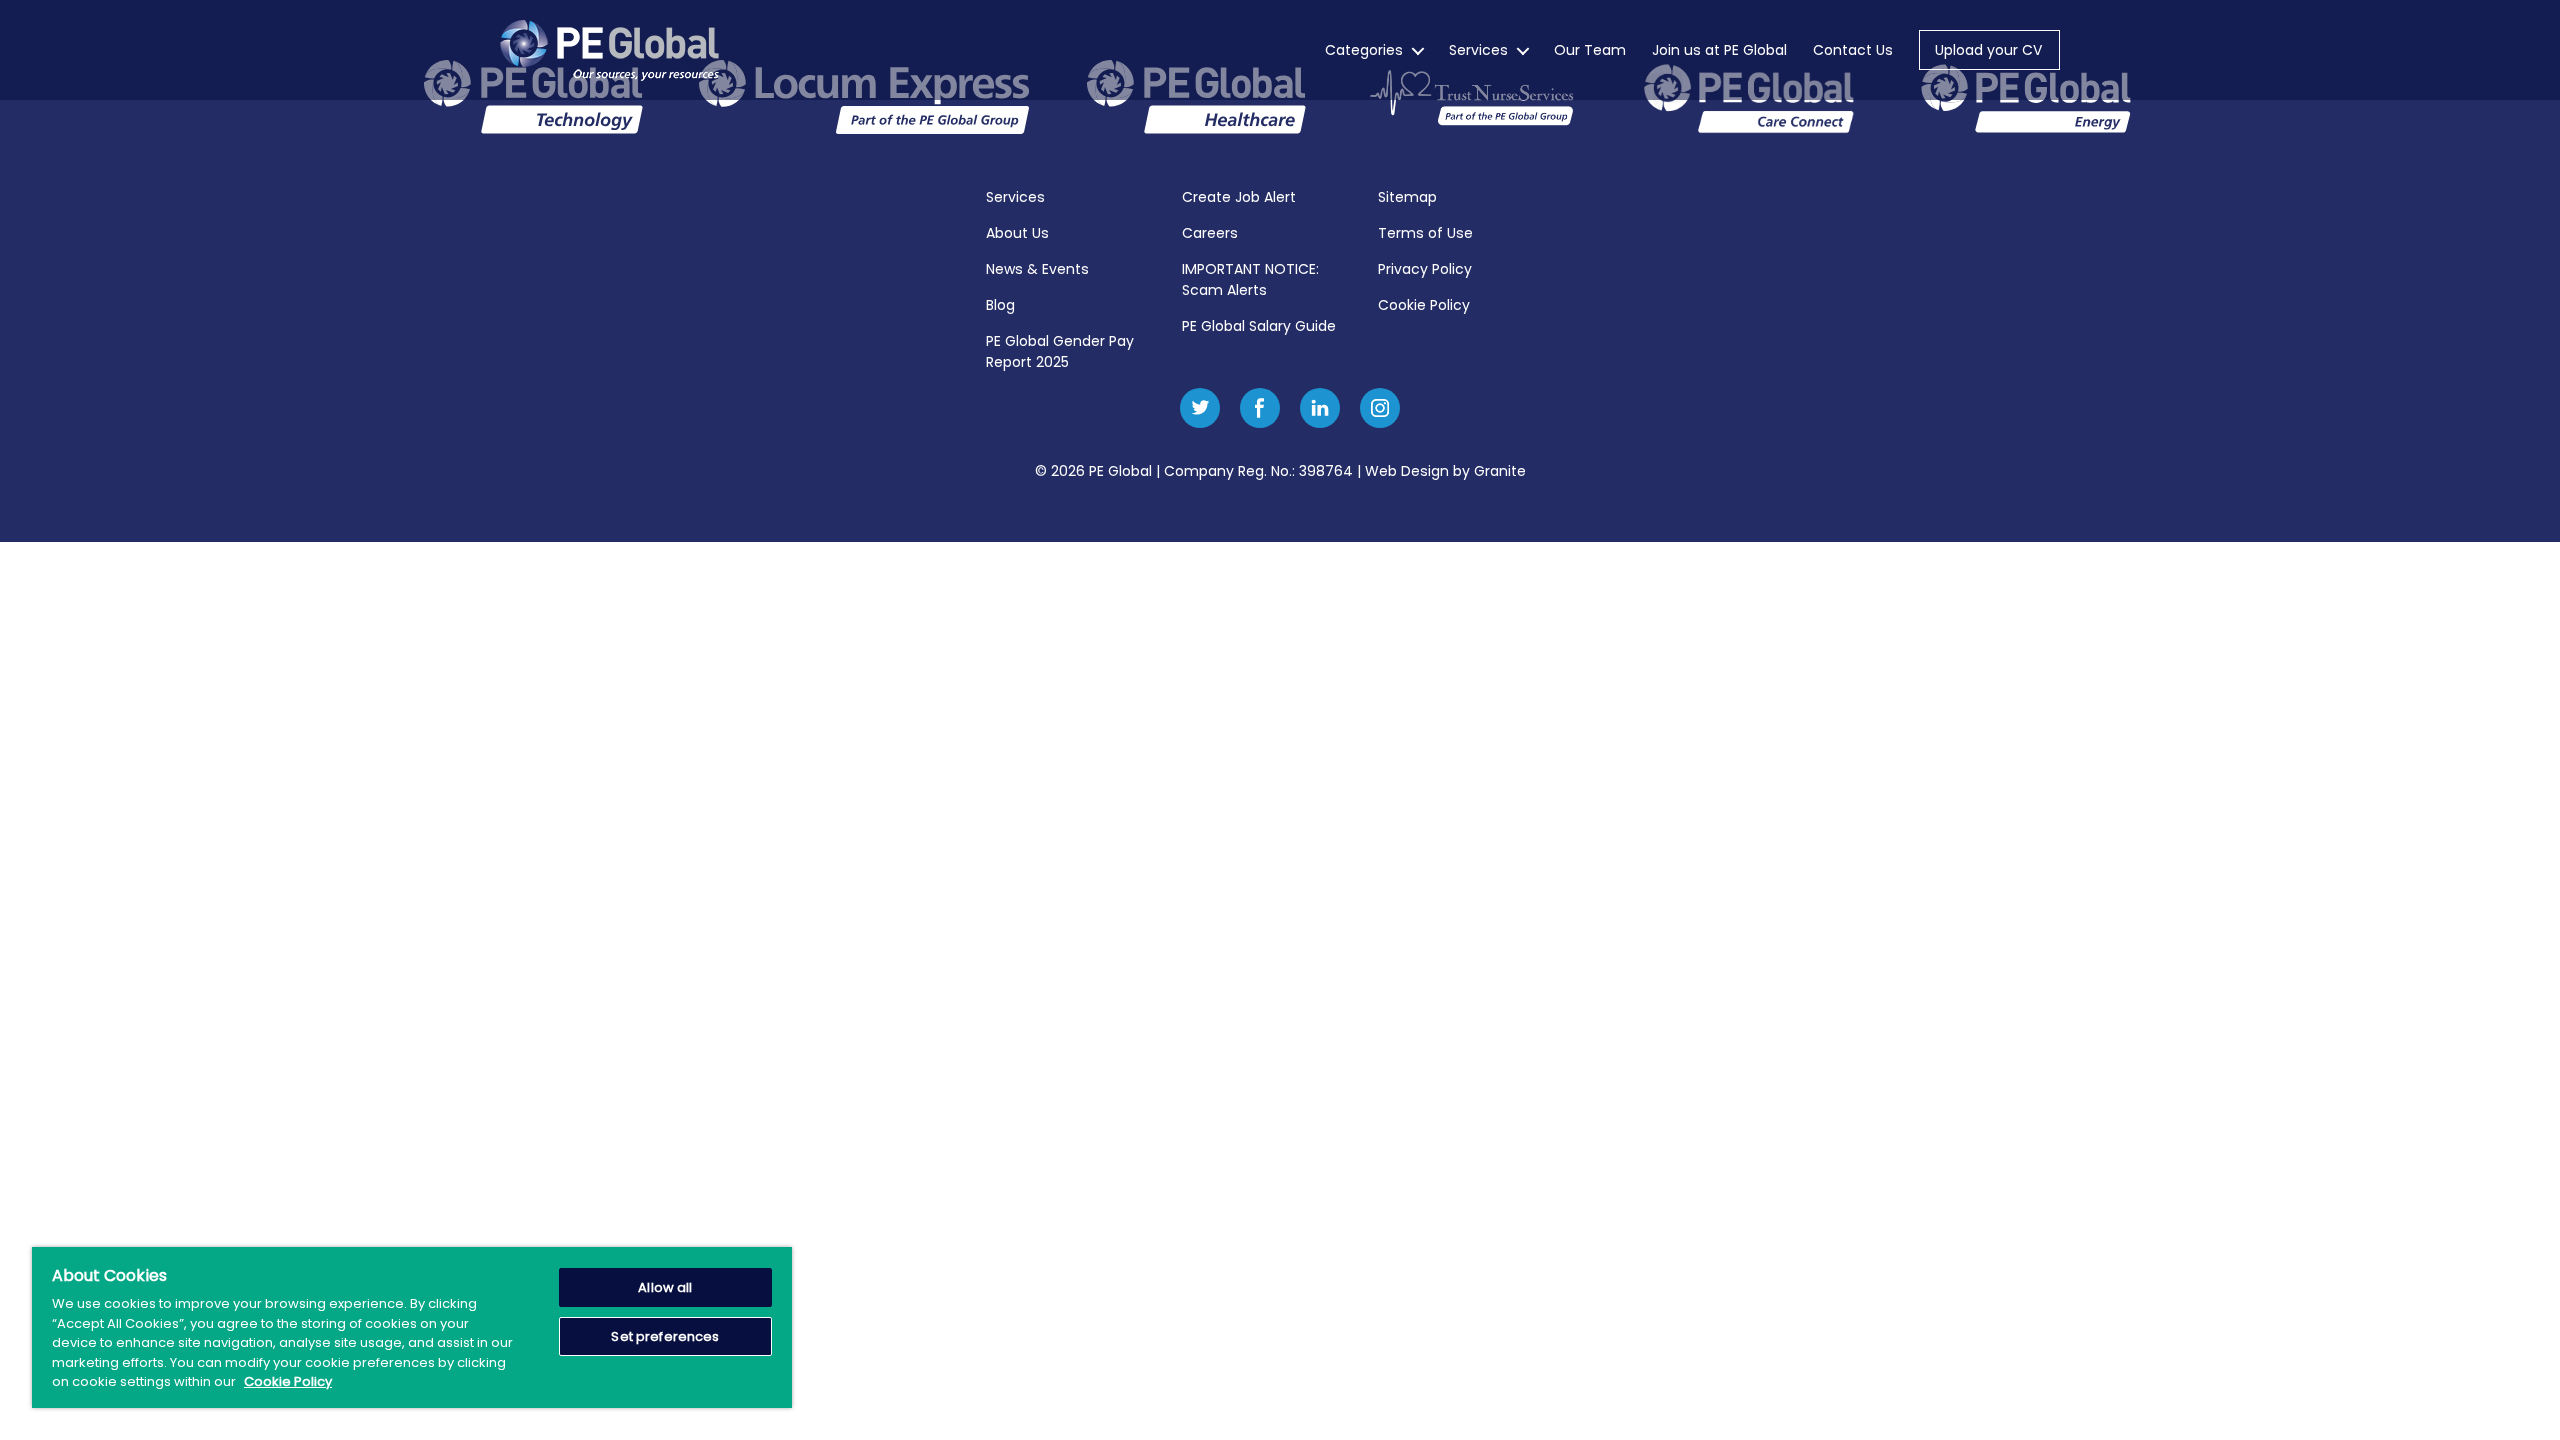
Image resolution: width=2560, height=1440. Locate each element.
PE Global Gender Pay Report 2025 (1060, 351)
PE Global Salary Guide (1259, 326)
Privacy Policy (1425, 269)
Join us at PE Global (1719, 50)
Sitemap (1407, 197)
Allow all (665, 1287)
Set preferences (665, 1336)
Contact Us (1853, 50)
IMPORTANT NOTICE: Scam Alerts (1250, 279)
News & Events (1037, 269)
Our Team (1590, 50)
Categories (1364, 50)
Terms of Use (1425, 233)
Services (1478, 50)
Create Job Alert (1239, 197)
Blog (1000, 305)
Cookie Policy (1424, 305)
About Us (1017, 233)
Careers (1210, 233)
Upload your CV (1988, 50)
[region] (412, 1327)
